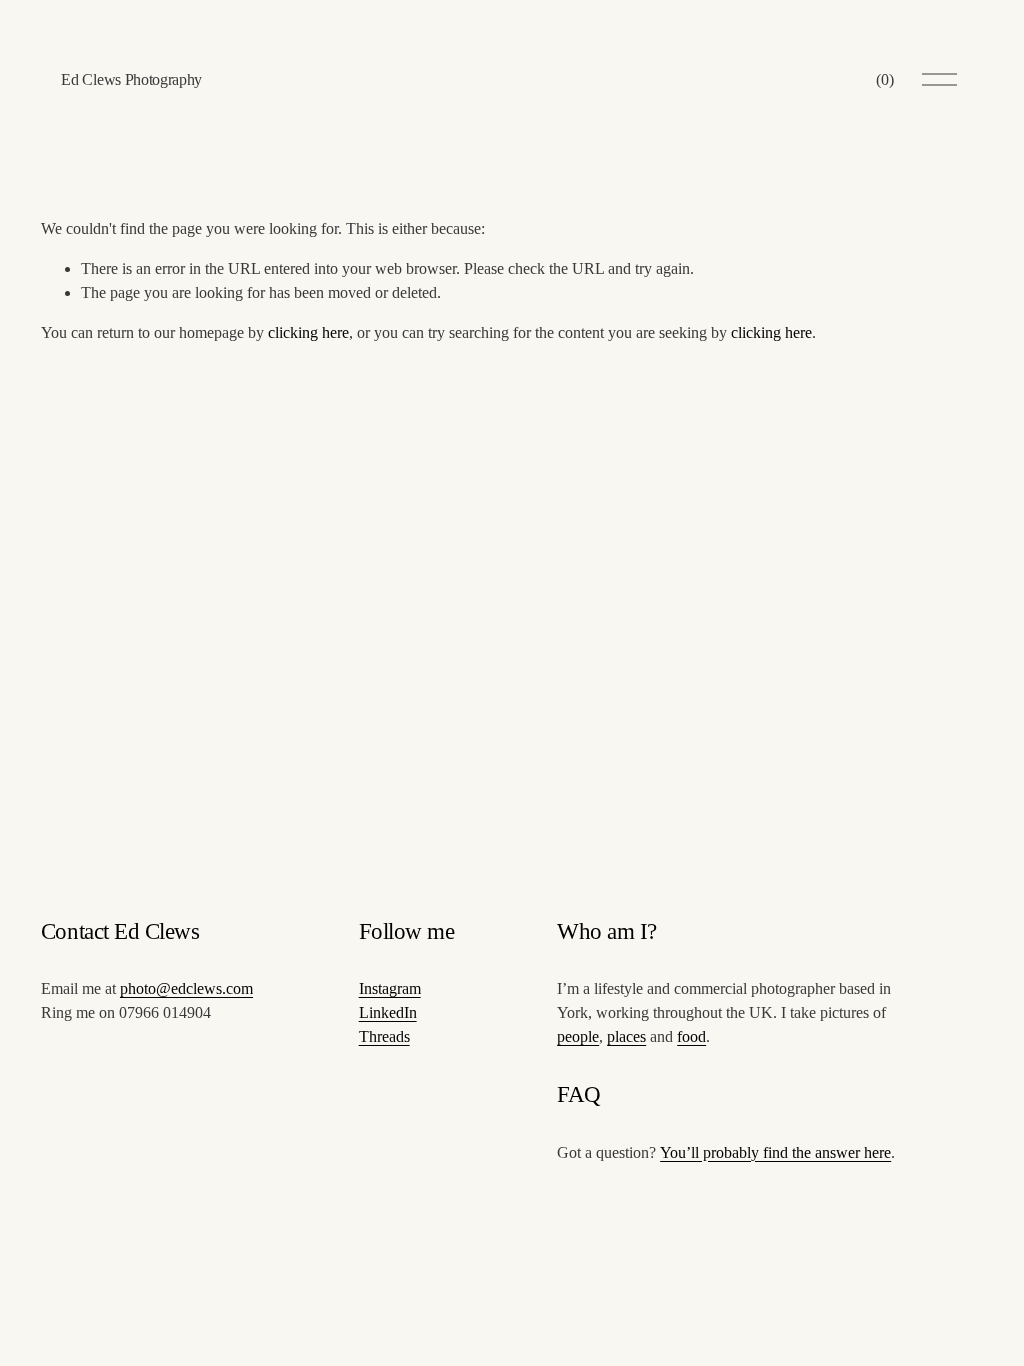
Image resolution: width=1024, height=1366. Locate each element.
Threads (384, 1036)
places (626, 1036)
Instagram (390, 988)
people (578, 1036)
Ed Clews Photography (131, 79)
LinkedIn (388, 1012)
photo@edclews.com (186, 988)
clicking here (308, 332)
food (691, 1036)
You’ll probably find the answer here (775, 1152)
